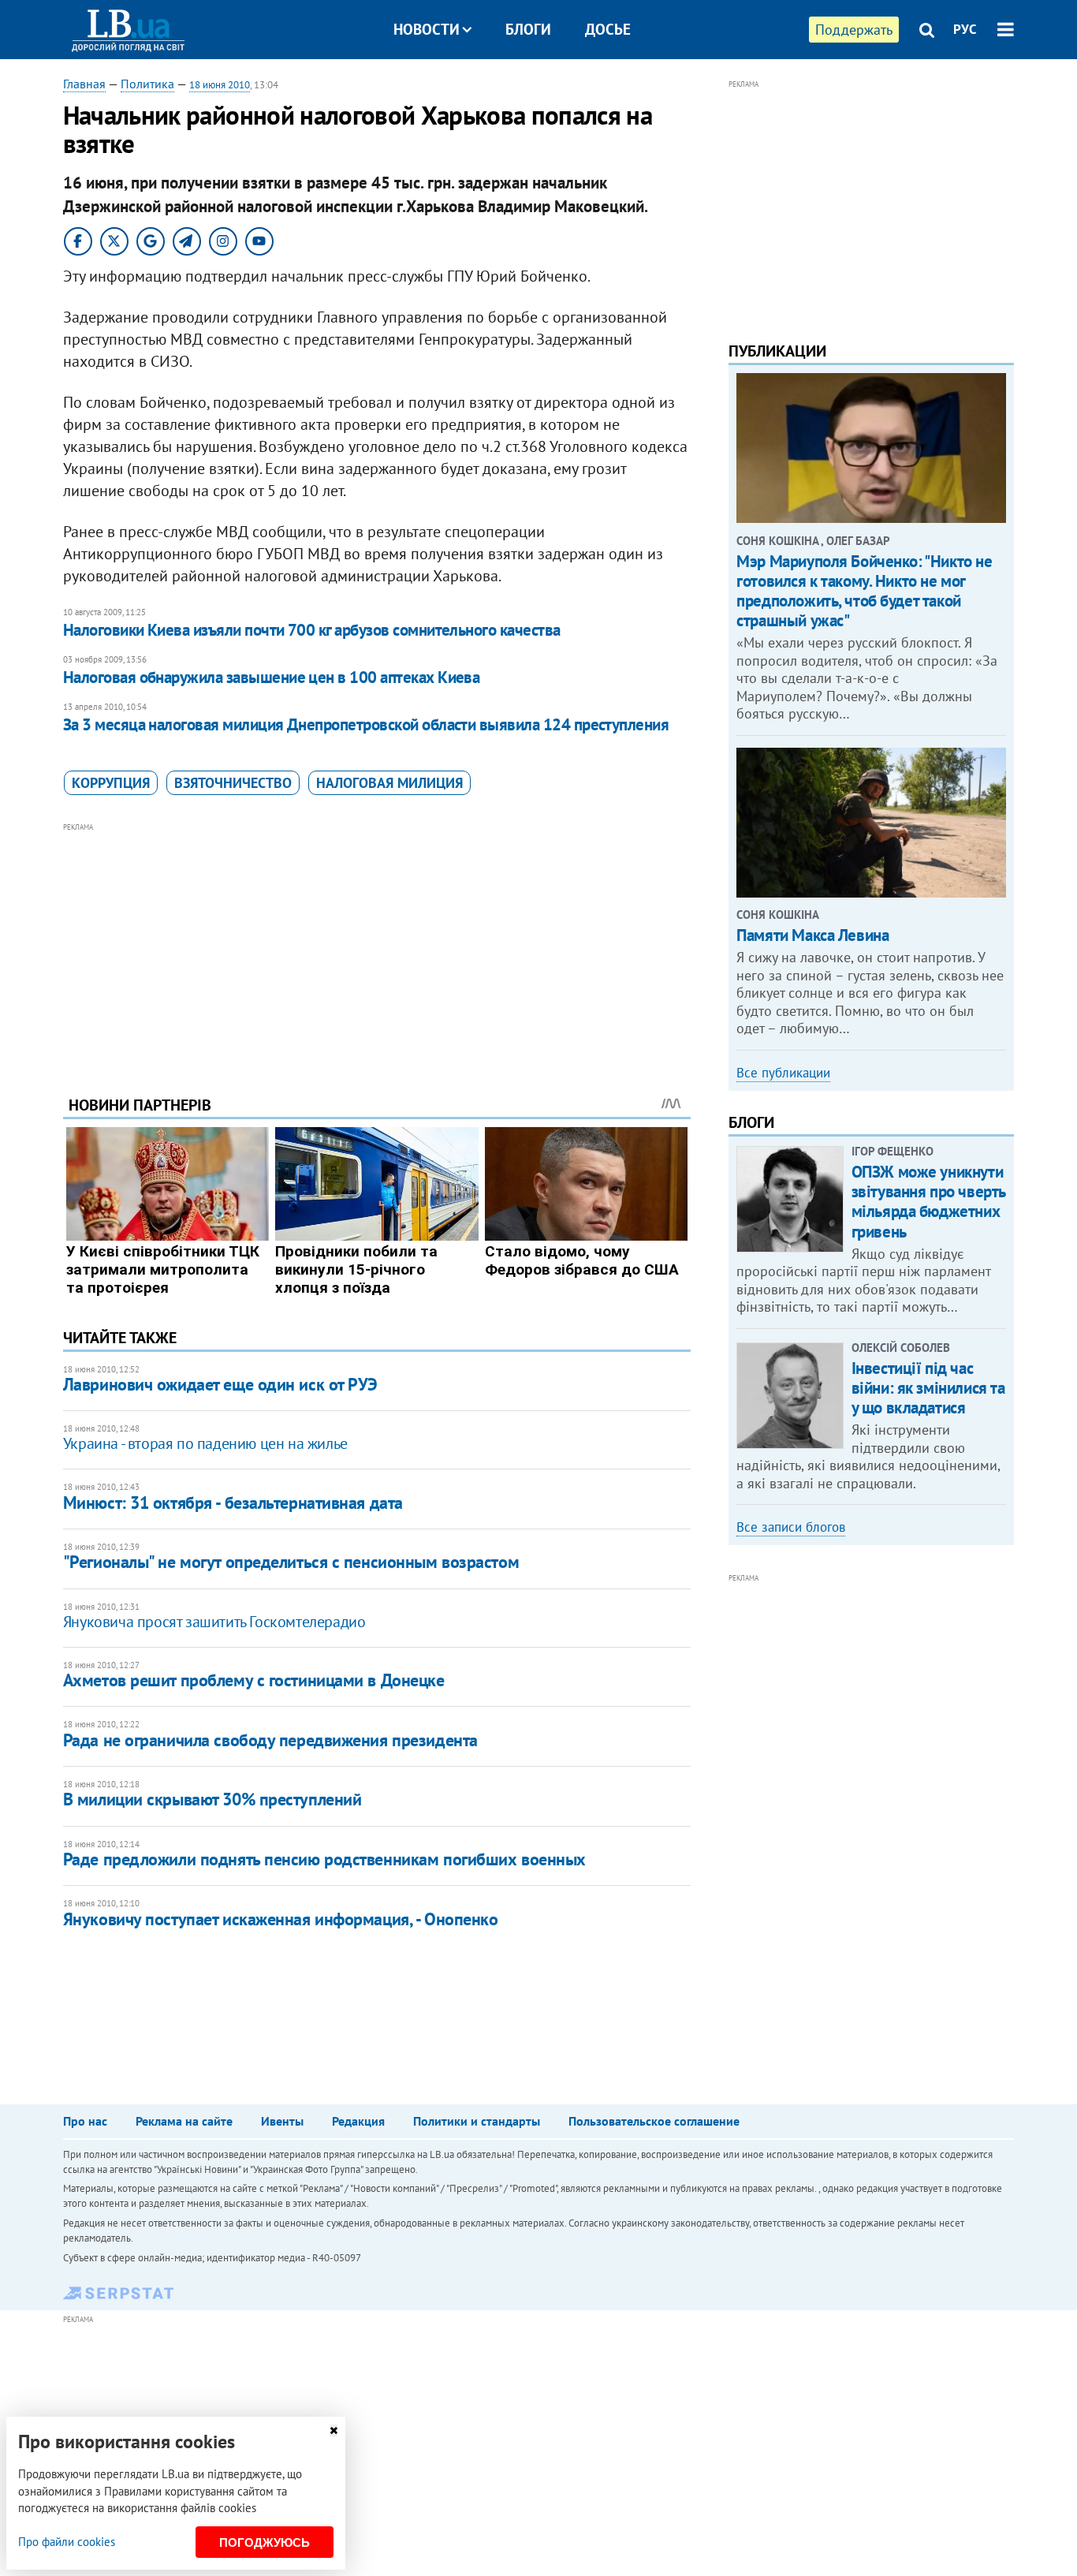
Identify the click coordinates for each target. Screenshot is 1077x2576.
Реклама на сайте (184, 2121)
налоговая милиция (389, 783)
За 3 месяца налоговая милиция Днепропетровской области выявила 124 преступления (366, 724)
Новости (427, 29)
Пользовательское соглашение (654, 2121)
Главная (84, 84)
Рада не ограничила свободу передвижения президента (270, 1740)
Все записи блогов (791, 1527)
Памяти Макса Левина (812, 935)
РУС (965, 29)
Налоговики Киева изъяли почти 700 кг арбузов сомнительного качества (312, 630)
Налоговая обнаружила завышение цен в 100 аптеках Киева (272, 677)
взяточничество (233, 783)
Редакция (358, 2121)
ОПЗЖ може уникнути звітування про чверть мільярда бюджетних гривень (928, 1202)
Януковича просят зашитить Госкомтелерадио (214, 1622)
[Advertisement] (377, 947)
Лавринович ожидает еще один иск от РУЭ (220, 1384)
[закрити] (334, 2430)
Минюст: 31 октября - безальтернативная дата (233, 1503)
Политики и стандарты (477, 2121)
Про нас (85, 2121)
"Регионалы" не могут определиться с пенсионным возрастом (291, 1562)
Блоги (528, 29)
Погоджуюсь (265, 2542)
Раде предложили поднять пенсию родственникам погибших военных (324, 1859)
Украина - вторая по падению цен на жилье (205, 1443)
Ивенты (282, 2121)
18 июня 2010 (220, 85)
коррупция (111, 783)
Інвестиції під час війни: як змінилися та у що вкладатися (928, 1388)
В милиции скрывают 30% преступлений (212, 1799)
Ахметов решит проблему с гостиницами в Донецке (254, 1680)
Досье (608, 29)
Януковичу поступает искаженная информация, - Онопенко (281, 1919)
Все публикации (783, 1073)
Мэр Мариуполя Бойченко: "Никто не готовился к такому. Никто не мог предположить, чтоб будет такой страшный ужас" (864, 591)
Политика (147, 84)
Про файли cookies (67, 2542)
